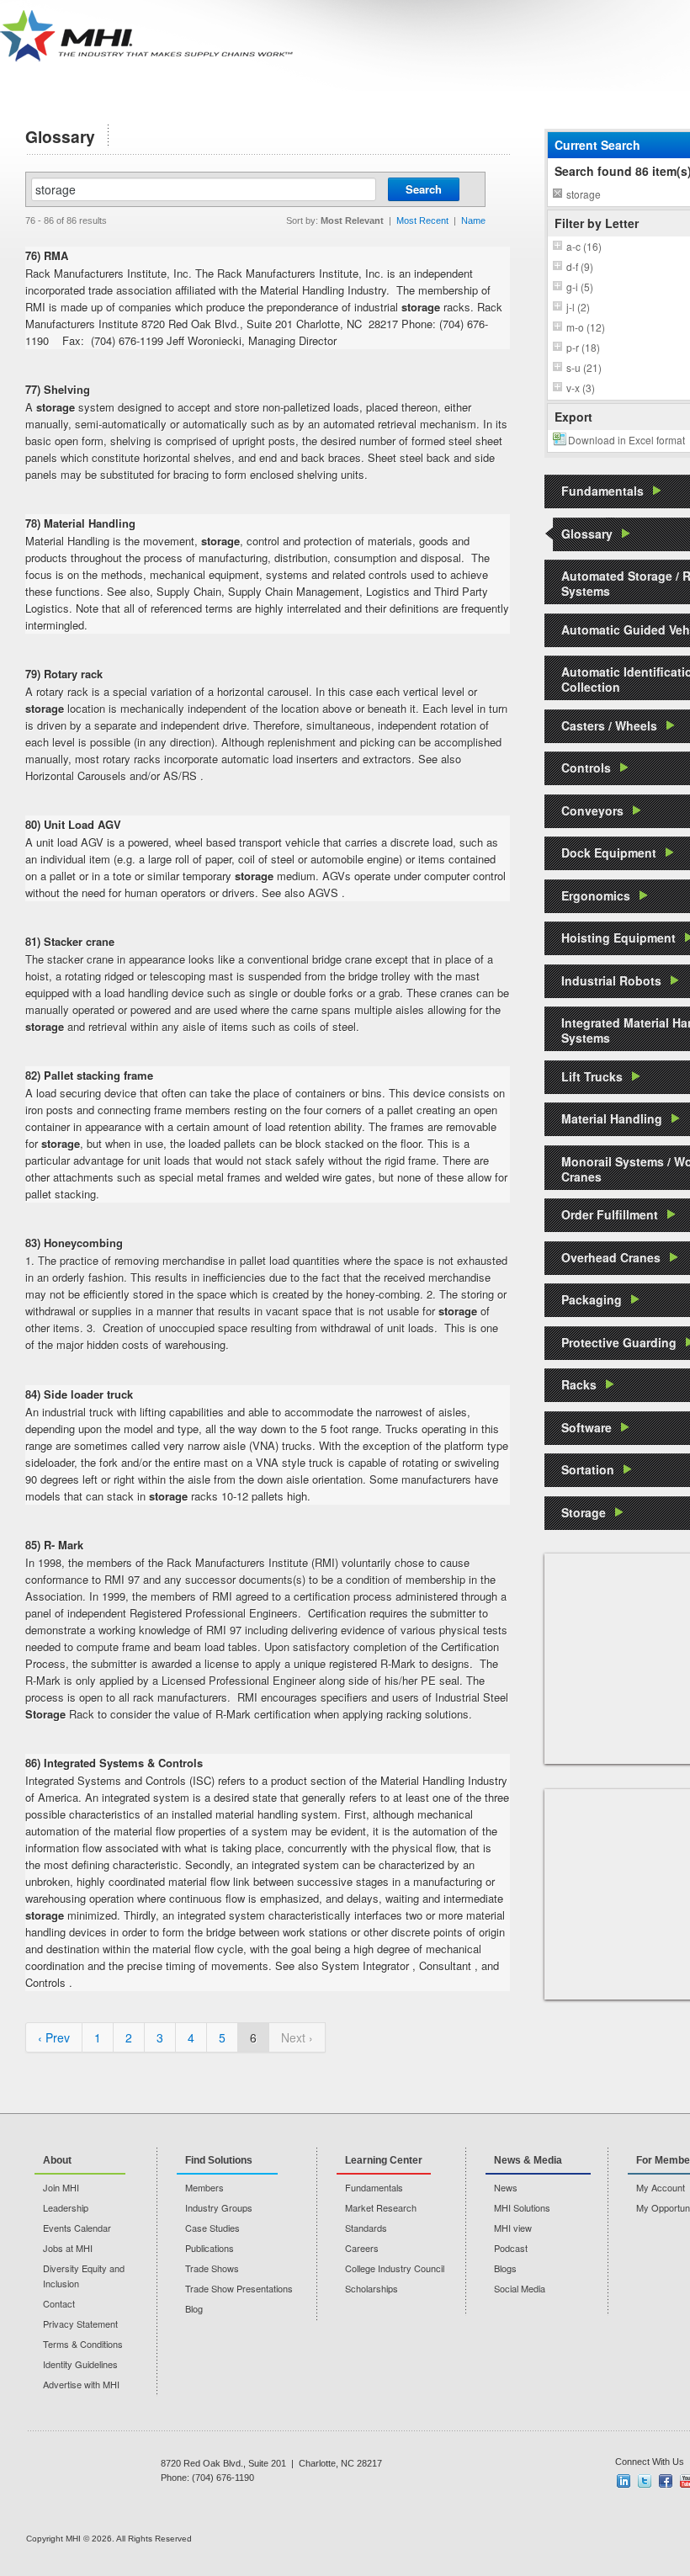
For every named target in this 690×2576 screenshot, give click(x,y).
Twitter (645, 2481)
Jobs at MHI (68, 2248)
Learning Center (384, 2160)
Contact (59, 2303)
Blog (194, 2308)
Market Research (381, 2207)
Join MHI (61, 2187)
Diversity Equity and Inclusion (84, 2276)
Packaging (592, 1299)
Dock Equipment (609, 852)
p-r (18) (583, 347)
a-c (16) (584, 246)
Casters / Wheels (609, 725)
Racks (579, 1384)
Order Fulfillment (610, 1214)
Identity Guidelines (80, 2364)
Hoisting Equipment (618, 937)
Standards (366, 2228)
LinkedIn (624, 2481)
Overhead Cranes (611, 1257)
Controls (586, 767)
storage (584, 194)
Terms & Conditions (83, 2344)
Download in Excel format (626, 440)
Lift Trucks (592, 1076)
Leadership (66, 2207)
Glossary (587, 534)
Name (473, 220)
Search (424, 189)
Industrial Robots (611, 980)
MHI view (513, 2228)
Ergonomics (596, 895)
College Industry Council (395, 2268)
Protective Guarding (619, 1342)
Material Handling (612, 1118)
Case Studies (212, 2228)
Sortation (588, 1469)
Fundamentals (602, 491)
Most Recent (422, 220)
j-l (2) (578, 307)
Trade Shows (212, 2268)
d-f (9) (580, 266)
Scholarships (372, 2288)
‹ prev (54, 2037)
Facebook (666, 2481)
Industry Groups (219, 2207)
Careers (362, 2248)
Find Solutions (219, 2160)
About (57, 2160)
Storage (584, 1512)
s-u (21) (584, 367)
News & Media (528, 2160)
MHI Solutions (522, 2207)
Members (204, 2187)
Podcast (511, 2248)
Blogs (505, 2268)
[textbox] (204, 189)
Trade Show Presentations (239, 2288)
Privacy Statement (80, 2324)
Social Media (520, 2288)
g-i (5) (580, 287)
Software (586, 1427)
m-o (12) (586, 327)
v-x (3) (581, 388)
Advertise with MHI (81, 2384)
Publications (210, 2248)
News (506, 2187)
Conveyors (592, 810)
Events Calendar (77, 2228)
